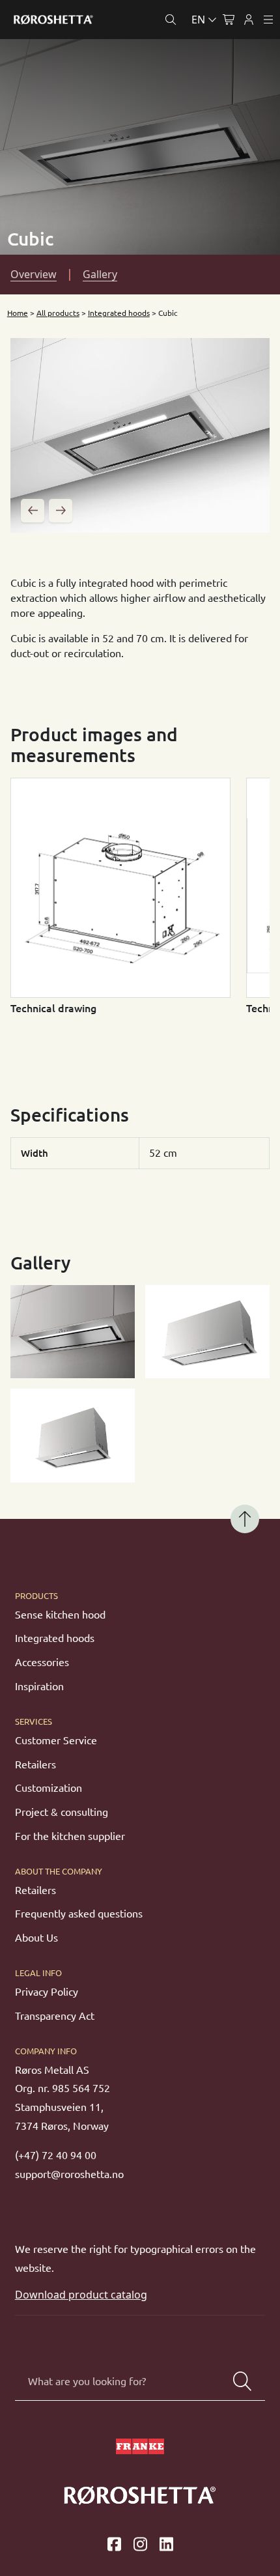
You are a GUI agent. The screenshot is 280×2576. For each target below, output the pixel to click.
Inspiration (39, 1686)
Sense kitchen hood (60, 1615)
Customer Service (56, 1740)
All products (58, 313)
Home (18, 313)
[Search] (242, 2381)
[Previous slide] (33, 511)
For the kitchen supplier (70, 1836)
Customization (49, 1788)
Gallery (100, 274)
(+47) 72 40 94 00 (56, 2155)
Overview (34, 274)
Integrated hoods (119, 313)
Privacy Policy (47, 1992)
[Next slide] (61, 511)
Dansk (147, 50)
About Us (36, 1938)
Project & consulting (62, 1812)
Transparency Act (55, 2016)
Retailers (35, 1764)
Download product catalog (81, 2295)
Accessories (42, 1662)
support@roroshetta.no (69, 2174)
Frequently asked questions (79, 1914)
